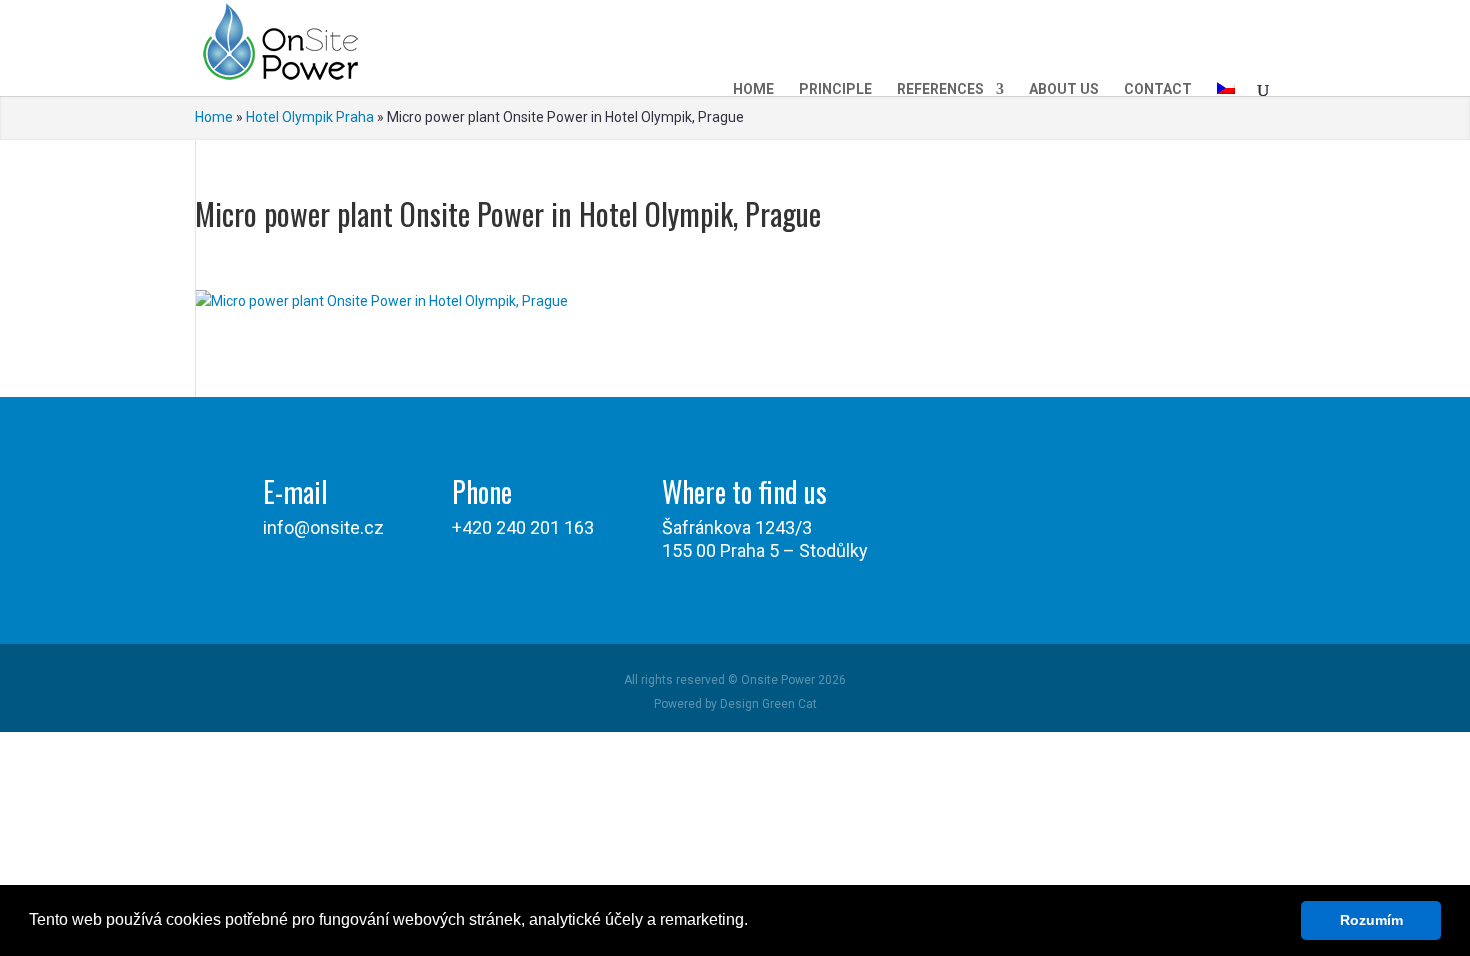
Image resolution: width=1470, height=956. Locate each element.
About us (1064, 89)
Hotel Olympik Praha (310, 117)
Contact (1158, 89)
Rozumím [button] (1371, 920)
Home (753, 89)
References (940, 89)
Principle (835, 89)
